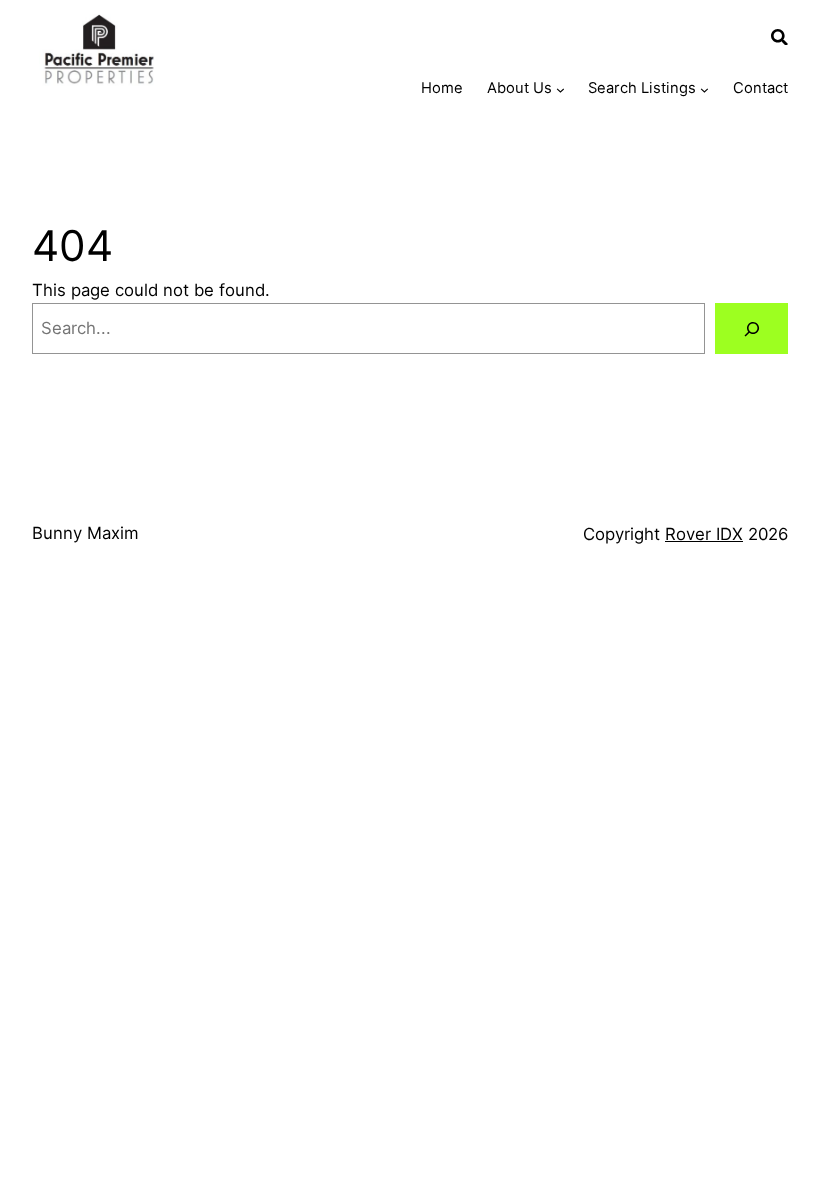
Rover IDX (704, 534)
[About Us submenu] (560, 89)
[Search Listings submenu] (704, 89)
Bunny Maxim (85, 533)
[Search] (751, 328)
